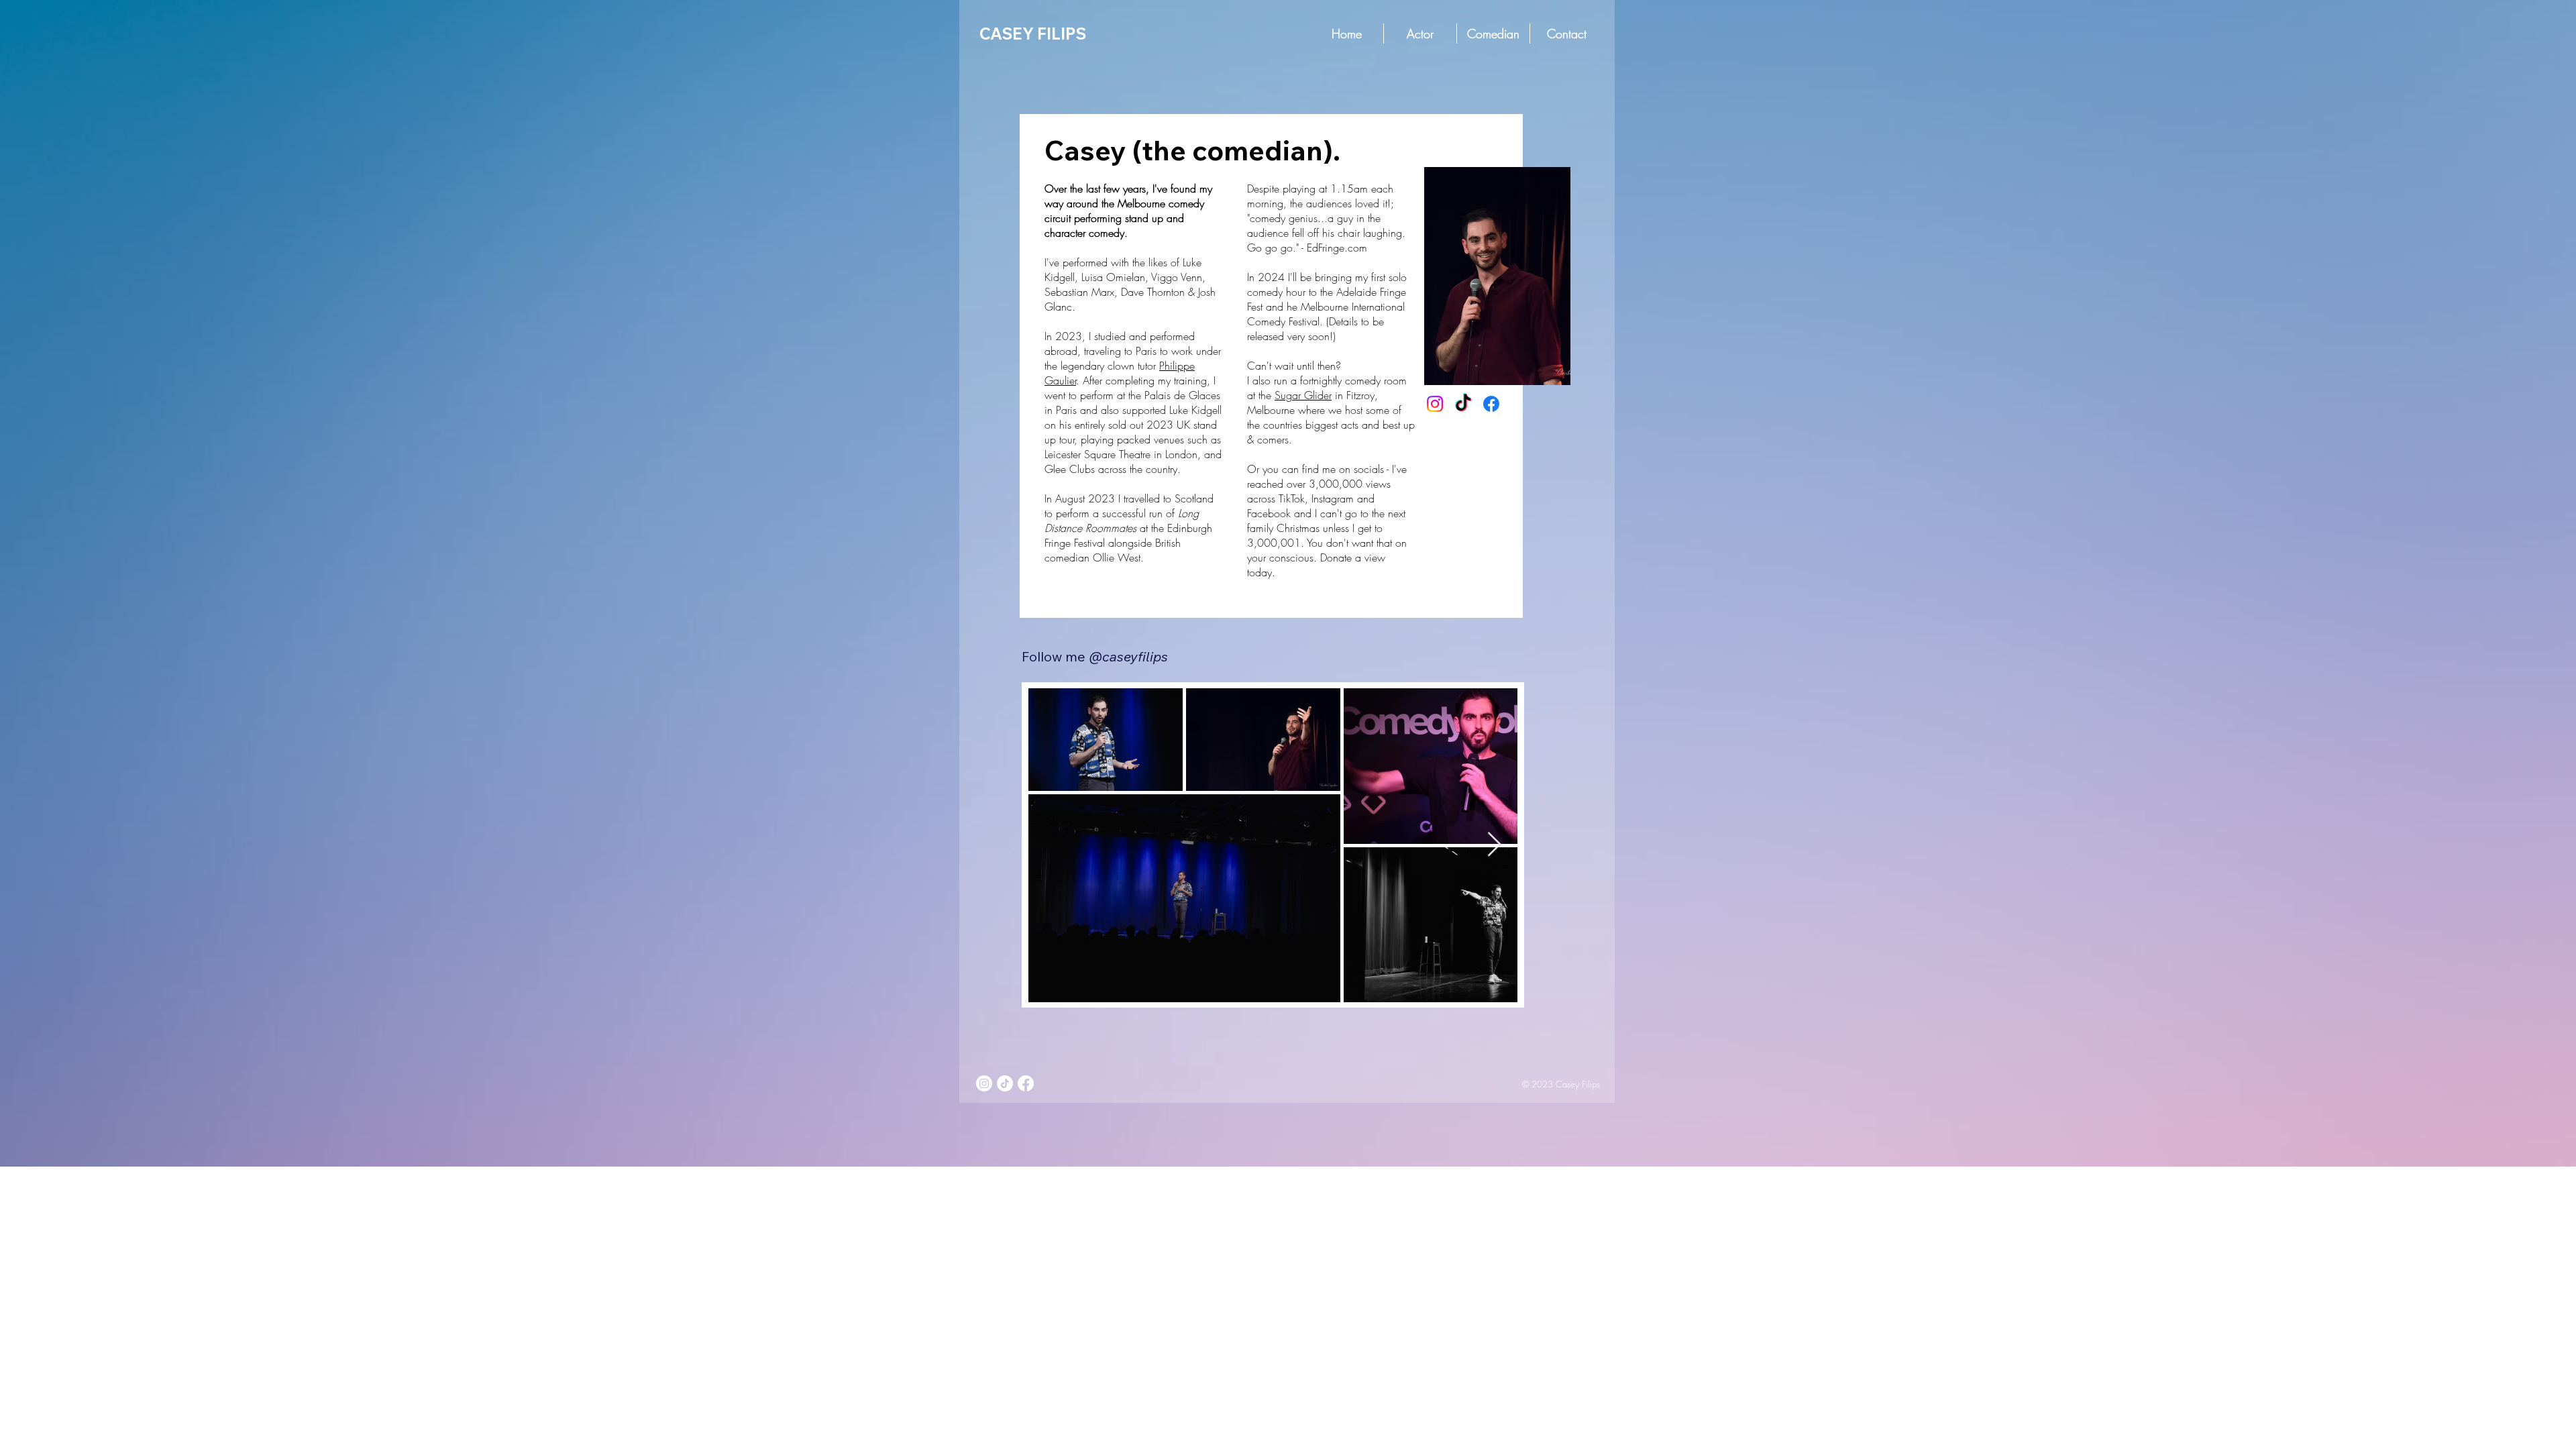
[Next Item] (1494, 845)
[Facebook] (1491, 404)
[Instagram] (1435, 404)
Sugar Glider (1303, 395)
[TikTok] (1463, 404)
